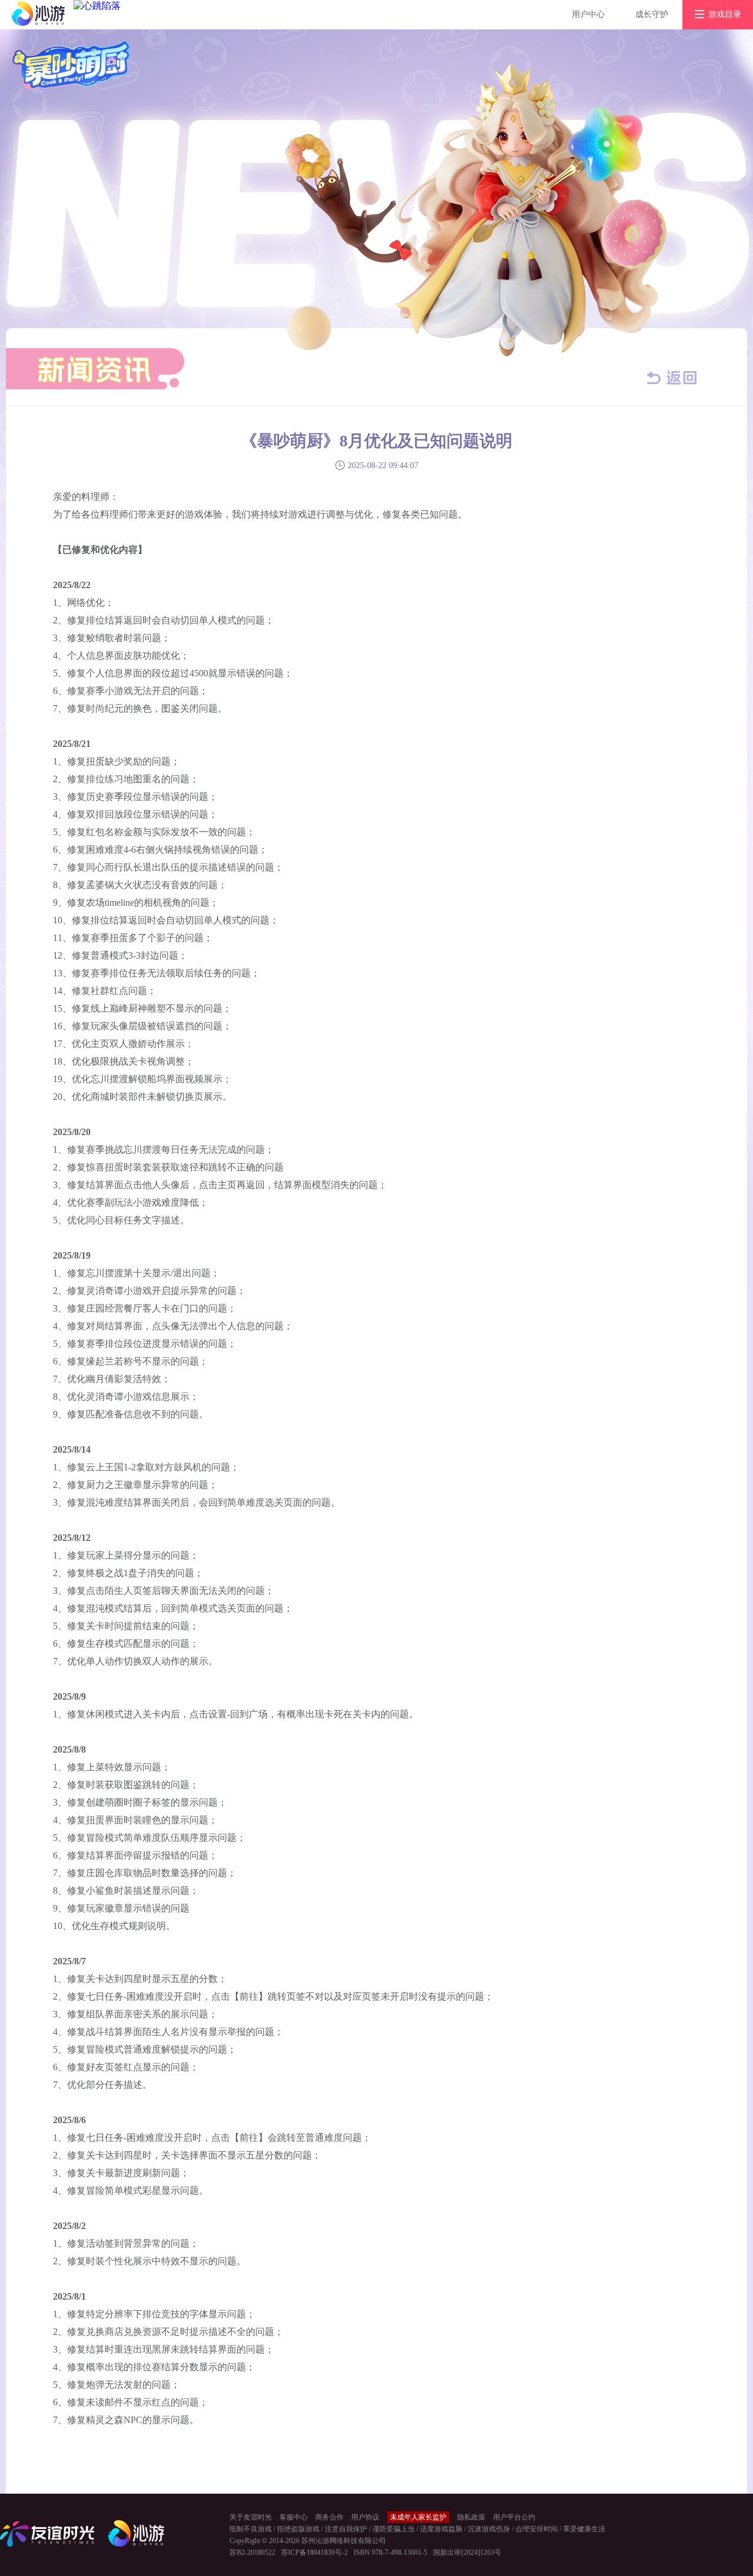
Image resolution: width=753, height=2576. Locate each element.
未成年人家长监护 (418, 2517)
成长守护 (652, 14)
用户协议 (365, 2517)
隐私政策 (471, 2517)
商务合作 (329, 2517)
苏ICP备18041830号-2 (314, 2552)
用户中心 (588, 14)
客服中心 (294, 2517)
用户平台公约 (514, 2517)
